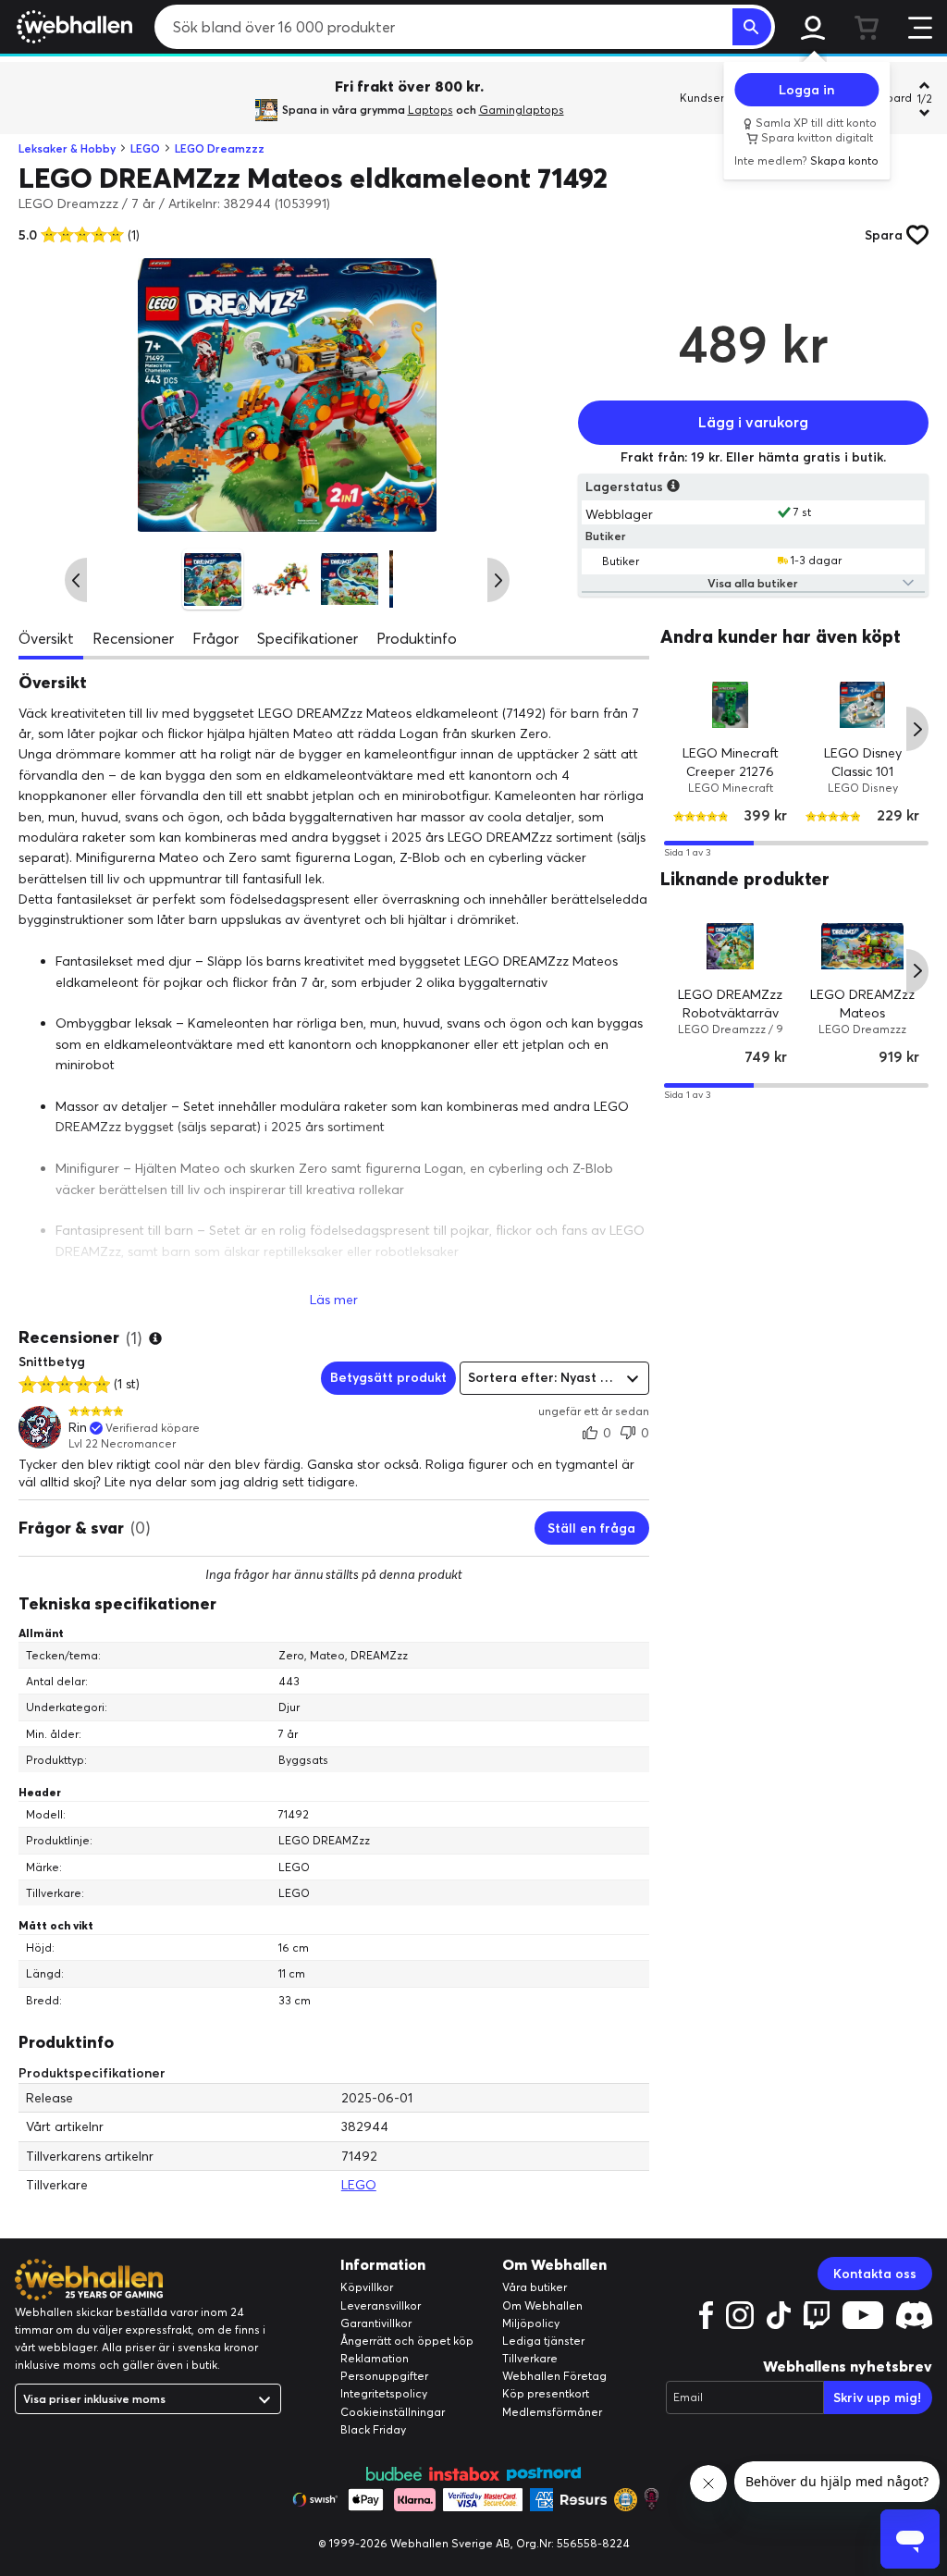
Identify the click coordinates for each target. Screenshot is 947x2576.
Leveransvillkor (381, 2305)
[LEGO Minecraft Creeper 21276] (730, 705)
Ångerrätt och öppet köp (407, 2341)
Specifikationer (307, 638)
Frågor (215, 638)
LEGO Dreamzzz (220, 148)
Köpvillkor (367, 2287)
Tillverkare (530, 2358)
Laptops (430, 110)
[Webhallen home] (72, 27)
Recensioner (133, 638)
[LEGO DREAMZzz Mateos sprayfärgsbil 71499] (862, 947)
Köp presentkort (546, 2393)
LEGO (145, 148)
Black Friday (373, 2429)
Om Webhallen (542, 2305)
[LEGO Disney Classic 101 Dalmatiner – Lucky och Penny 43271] (862, 705)
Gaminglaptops (522, 110)
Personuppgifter (384, 2376)
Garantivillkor (376, 2323)
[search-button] (752, 27)
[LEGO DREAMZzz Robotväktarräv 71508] (730, 947)
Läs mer (334, 1300)
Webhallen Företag (554, 2376)
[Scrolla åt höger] (498, 580)
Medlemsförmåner (552, 2412)
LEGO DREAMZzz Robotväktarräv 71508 (730, 1012)
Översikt (46, 638)
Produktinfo (417, 638)
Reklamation (375, 2358)
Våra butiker (535, 2287)
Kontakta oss (875, 2274)
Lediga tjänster (543, 2341)
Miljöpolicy (531, 2323)
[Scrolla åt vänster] (76, 580)
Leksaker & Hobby (67, 148)
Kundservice (713, 98)
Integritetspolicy (384, 2393)
